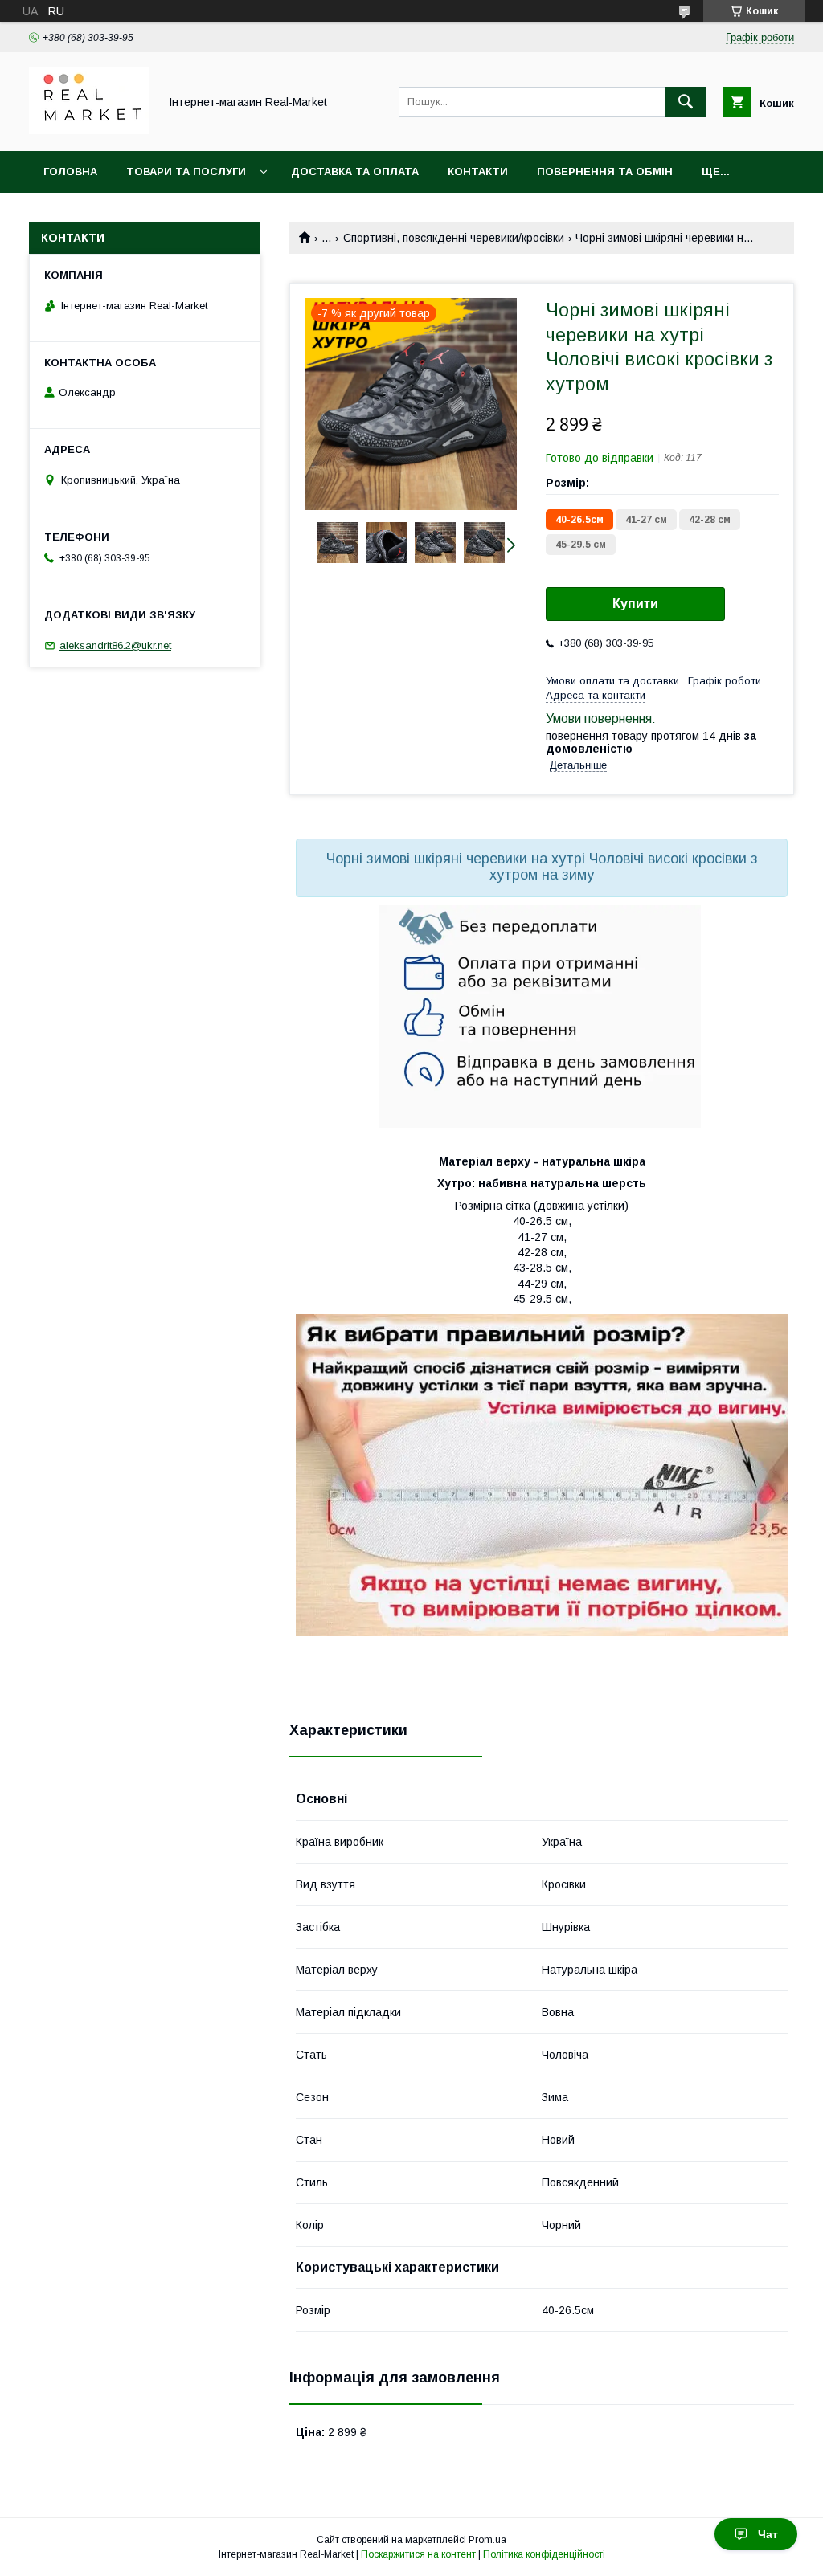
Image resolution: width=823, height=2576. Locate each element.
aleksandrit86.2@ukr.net (115, 645)
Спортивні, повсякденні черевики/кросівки (454, 238)
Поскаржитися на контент (418, 2554)
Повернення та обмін (605, 171)
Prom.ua (487, 2540)
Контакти (478, 171)
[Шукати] (686, 102)
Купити (635, 604)
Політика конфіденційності (544, 2554)
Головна (70, 171)
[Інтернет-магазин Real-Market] (89, 130)
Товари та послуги (186, 171)
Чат (768, 2534)
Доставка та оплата (355, 171)
